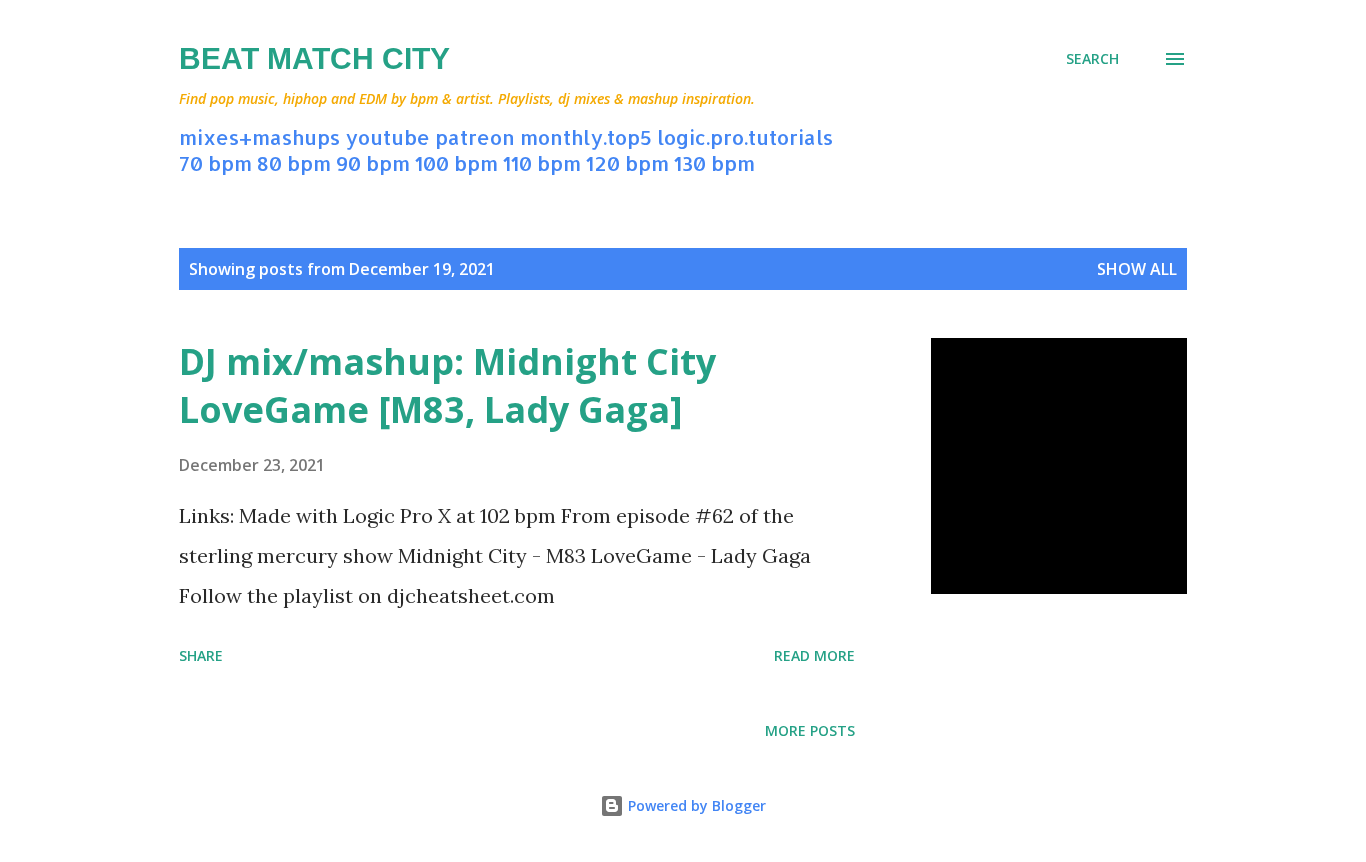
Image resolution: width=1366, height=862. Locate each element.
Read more (814, 655)
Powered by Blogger (695, 805)
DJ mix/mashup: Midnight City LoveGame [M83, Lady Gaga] (447, 385)
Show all (1137, 269)
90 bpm (373, 163)
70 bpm (215, 163)
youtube (387, 137)
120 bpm (627, 163)
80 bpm (294, 163)
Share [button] (201, 655)
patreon (475, 137)
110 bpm (542, 163)
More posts (810, 730)
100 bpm (456, 163)
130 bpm (714, 163)
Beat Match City (314, 58)
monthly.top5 (586, 137)
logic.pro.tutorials (745, 137)
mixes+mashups (259, 137)
